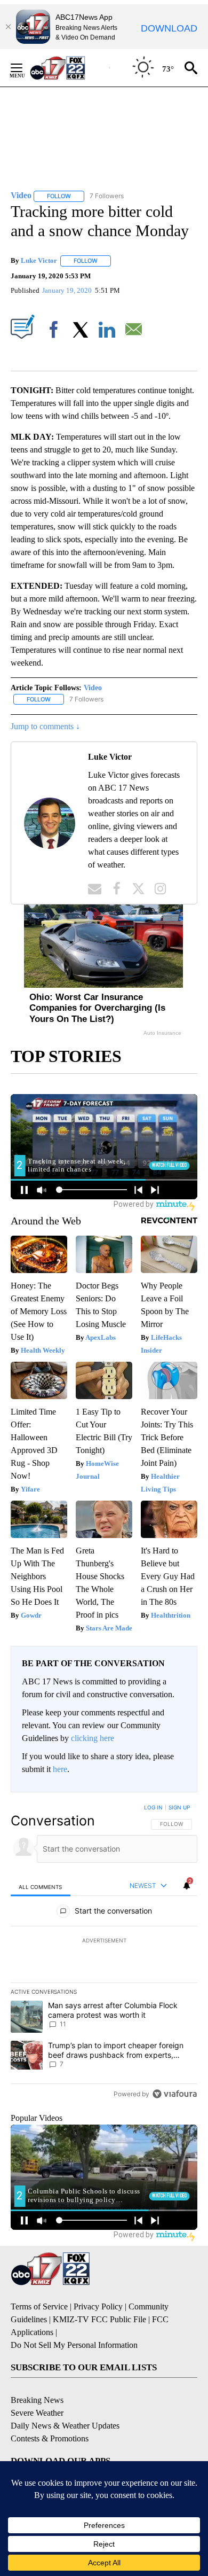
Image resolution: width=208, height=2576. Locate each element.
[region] (104, 1953)
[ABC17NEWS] (70, 68)
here (60, 1769)
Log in (153, 1807)
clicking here (93, 1738)
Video (93, 688)
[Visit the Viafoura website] (175, 2094)
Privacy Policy (98, 2306)
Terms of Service (39, 2306)
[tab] (41, 1887)
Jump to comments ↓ (45, 726)
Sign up (179, 1807)
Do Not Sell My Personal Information (74, 2345)
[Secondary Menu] (25, 68)
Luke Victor (39, 260)
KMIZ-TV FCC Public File (99, 2319)
